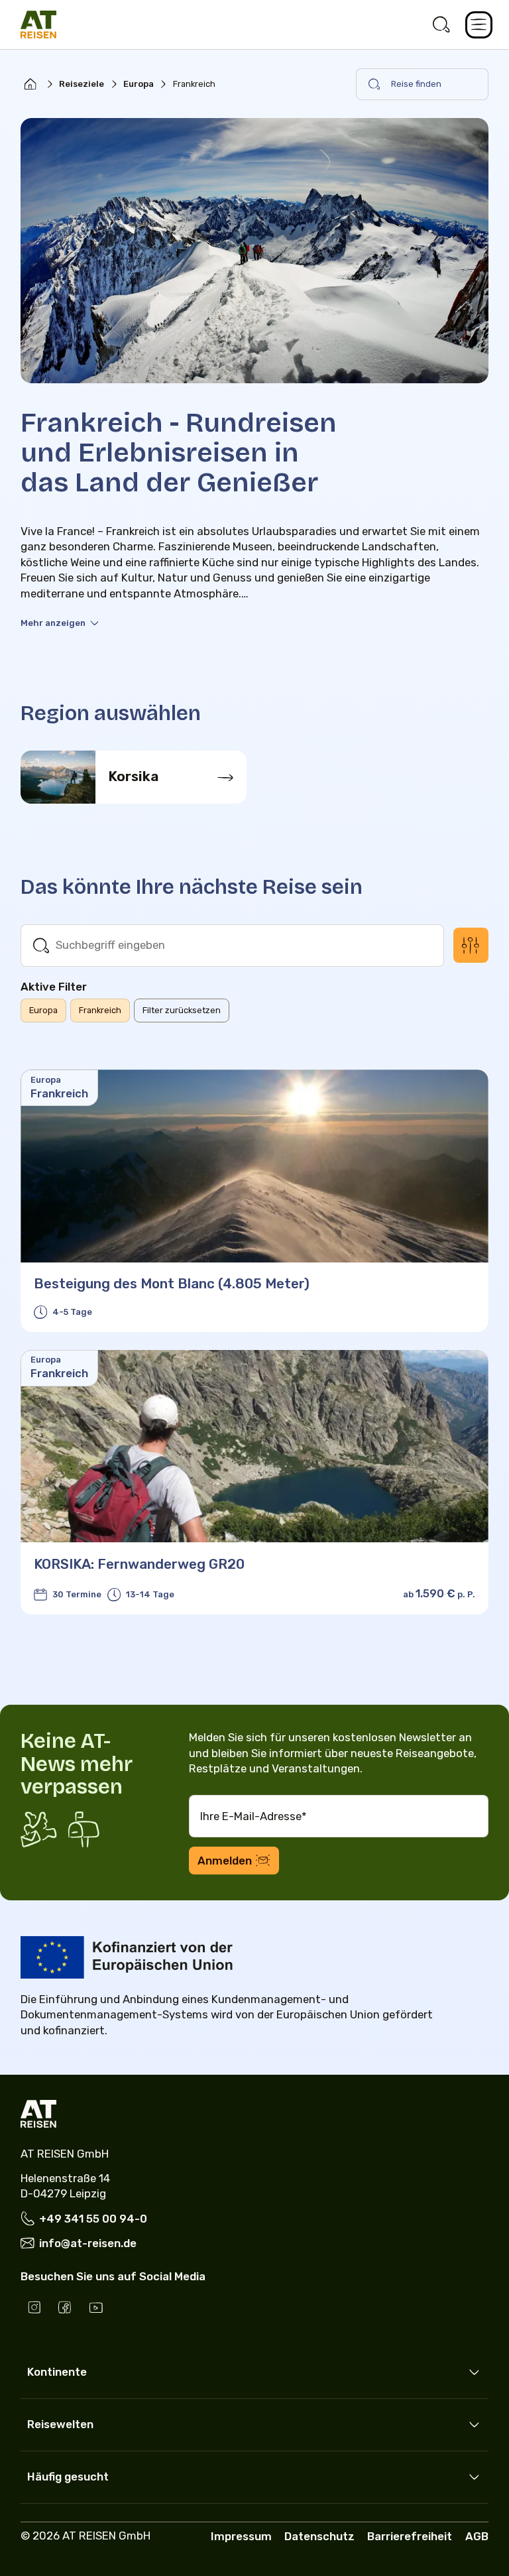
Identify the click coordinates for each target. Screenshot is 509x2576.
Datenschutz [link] (319, 2536)
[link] (442, 25)
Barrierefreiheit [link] (410, 2536)
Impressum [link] (241, 2536)
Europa (139, 84)
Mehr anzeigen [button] (53, 623)
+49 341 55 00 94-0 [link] (93, 2219)
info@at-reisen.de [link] (88, 2243)
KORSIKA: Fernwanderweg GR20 (139, 1564)
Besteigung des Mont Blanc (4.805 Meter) (172, 1284)
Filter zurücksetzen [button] (182, 1010)
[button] (479, 25)
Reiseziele (82, 84)
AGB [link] (477, 2536)
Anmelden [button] (225, 1861)
